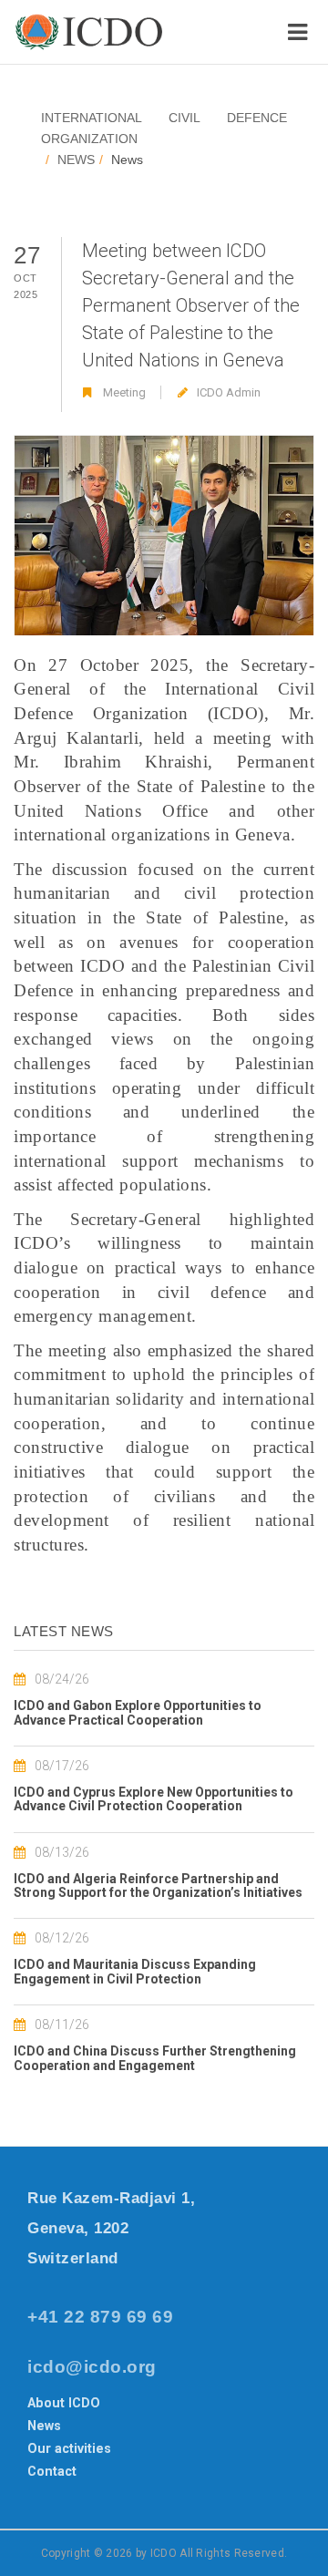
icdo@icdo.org (92, 2367)
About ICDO (64, 2403)
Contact (52, 2471)
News (44, 2426)
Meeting (124, 392)
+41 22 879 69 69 (100, 2317)
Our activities (69, 2448)
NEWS (76, 160)
